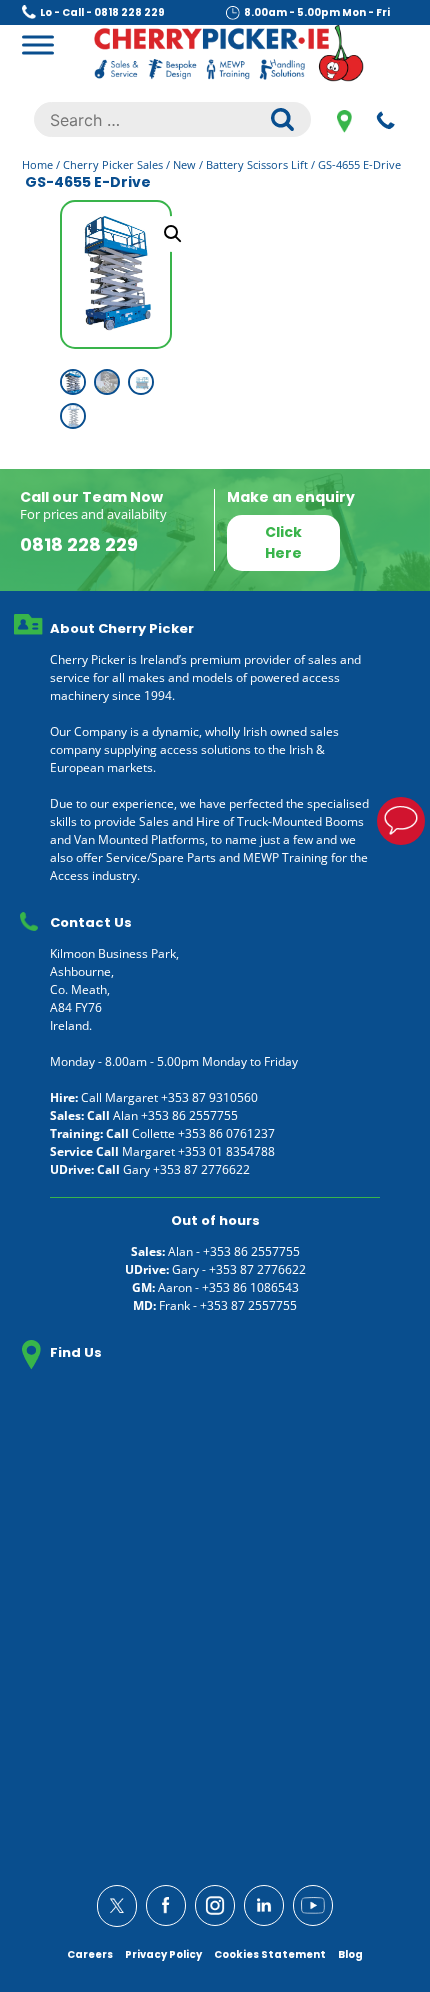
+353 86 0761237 (226, 1133)
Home (37, 164)
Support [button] (401, 821)
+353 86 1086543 (250, 1287)
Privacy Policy (163, 1954)
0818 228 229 (386, 120)
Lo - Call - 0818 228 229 (102, 12)
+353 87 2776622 (201, 1169)
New (184, 164)
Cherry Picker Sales (113, 164)
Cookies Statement (270, 1954)
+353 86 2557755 (189, 1115)
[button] (173, 234)
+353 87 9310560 (209, 1097)
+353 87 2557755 (248, 1305)
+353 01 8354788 (226, 1151)
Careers (90, 1954)
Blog (350, 1954)
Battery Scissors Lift (257, 164)
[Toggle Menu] (38, 44)
